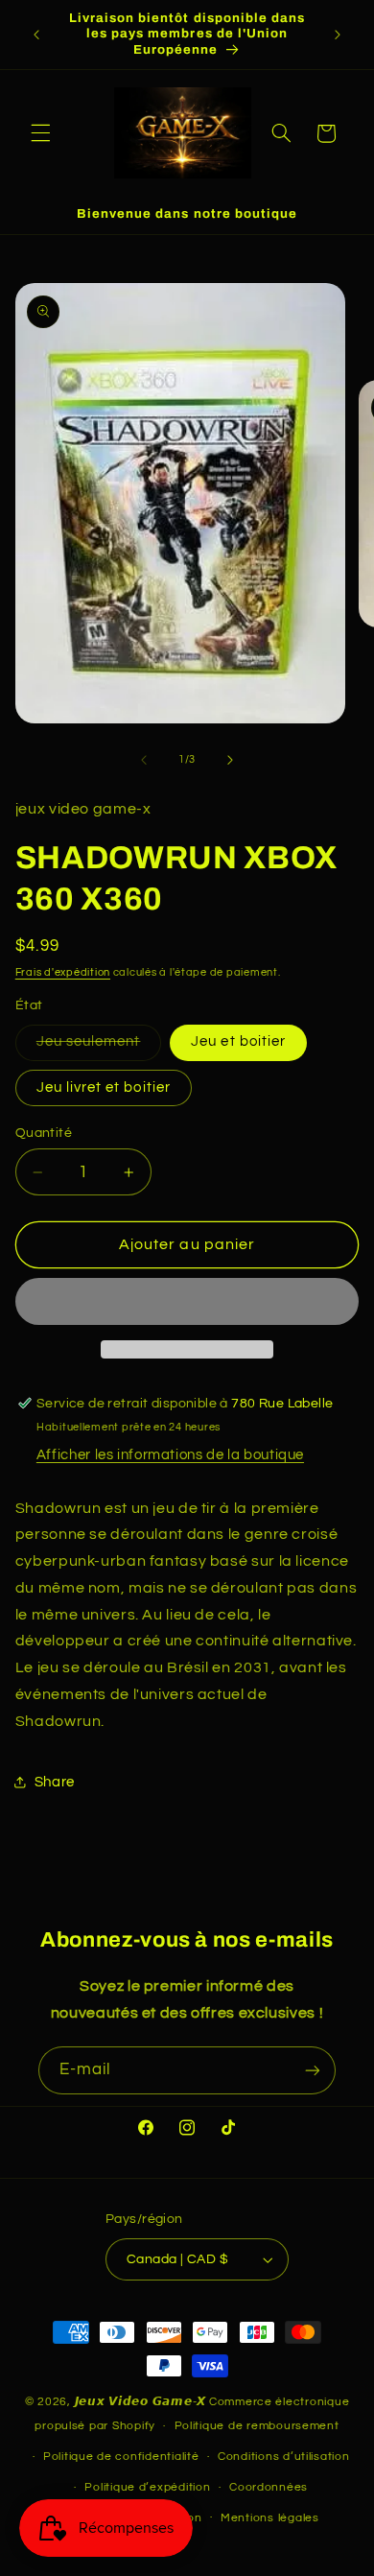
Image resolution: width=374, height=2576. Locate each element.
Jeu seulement (99, 1047)
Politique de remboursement (257, 2426)
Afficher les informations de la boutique (170, 1455)
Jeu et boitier (238, 1041)
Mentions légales (270, 2518)
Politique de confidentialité (121, 2457)
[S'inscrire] (313, 2070)
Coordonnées (269, 2487)
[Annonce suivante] (338, 35)
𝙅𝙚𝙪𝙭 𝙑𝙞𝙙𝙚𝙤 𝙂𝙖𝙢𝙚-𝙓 (141, 2402)
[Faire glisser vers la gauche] (144, 760)
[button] (40, 133)
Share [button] (55, 1782)
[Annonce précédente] (36, 35)
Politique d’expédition (147, 2487)
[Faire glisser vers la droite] (230, 760)
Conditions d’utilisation (284, 2457)
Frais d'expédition (63, 972)
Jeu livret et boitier (104, 1087)
